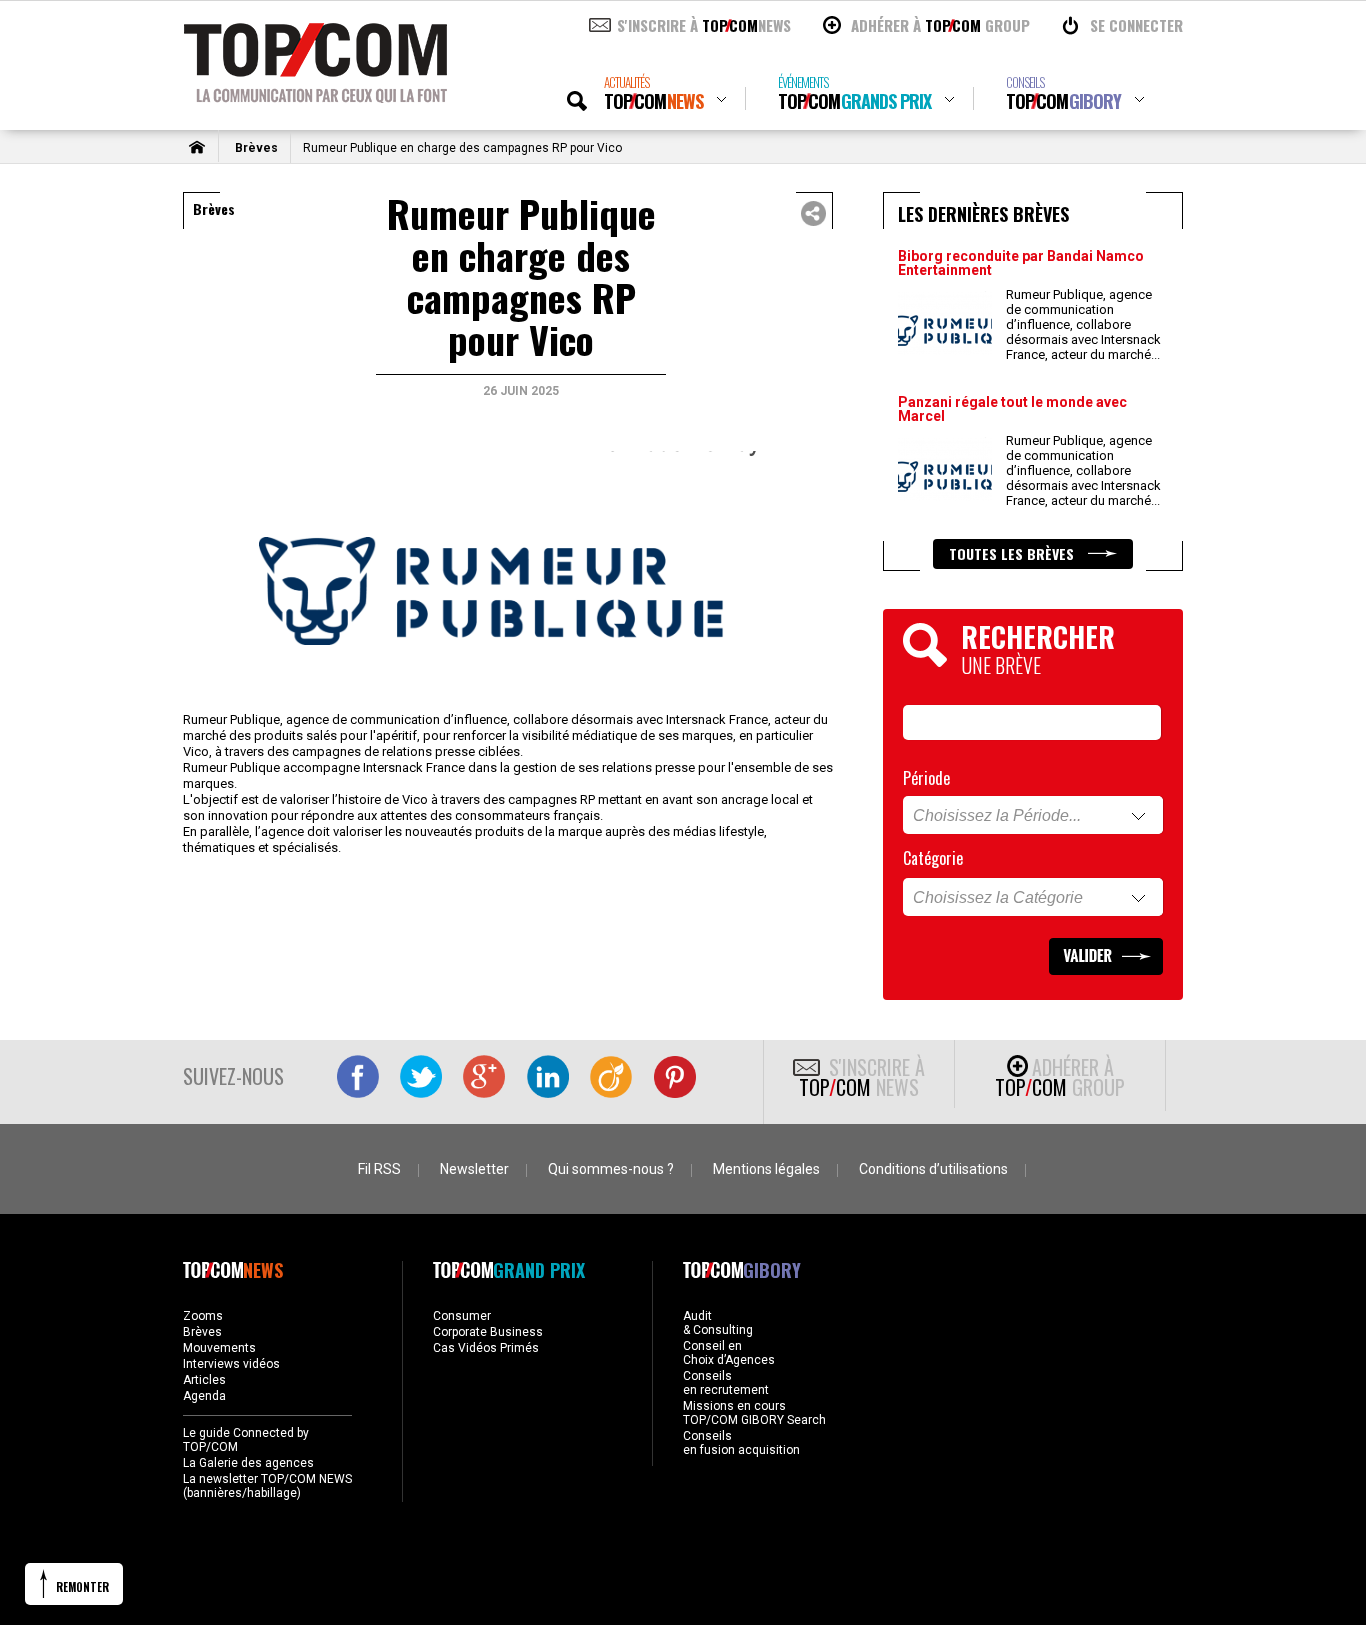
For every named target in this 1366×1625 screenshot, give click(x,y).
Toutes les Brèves (1013, 553)
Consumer (462, 1316)
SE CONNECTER (1136, 25)
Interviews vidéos (231, 1364)
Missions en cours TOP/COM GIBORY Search (754, 1413)
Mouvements (219, 1348)
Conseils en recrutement (726, 1383)
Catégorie (933, 858)
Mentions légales (766, 1169)
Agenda (204, 1396)
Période (926, 778)
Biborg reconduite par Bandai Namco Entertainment (1021, 263)
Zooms (203, 1316)
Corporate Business (488, 1332)
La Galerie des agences (248, 1463)
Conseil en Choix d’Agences (729, 1353)
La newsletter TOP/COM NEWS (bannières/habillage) (267, 1486)
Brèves (256, 148)
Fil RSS (379, 1169)
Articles (204, 1380)
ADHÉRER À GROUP (940, 25)
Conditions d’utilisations (933, 1169)
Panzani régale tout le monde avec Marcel (1012, 409)
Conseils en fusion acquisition (741, 1443)
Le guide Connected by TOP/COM (246, 1440)
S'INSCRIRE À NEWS (704, 25)
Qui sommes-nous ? (611, 1169)
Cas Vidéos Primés (486, 1348)
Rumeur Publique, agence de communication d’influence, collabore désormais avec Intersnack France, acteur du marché (1083, 324)
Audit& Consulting (718, 1323)
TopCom (653, 93)
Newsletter (474, 1169)
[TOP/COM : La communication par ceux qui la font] (315, 96)
